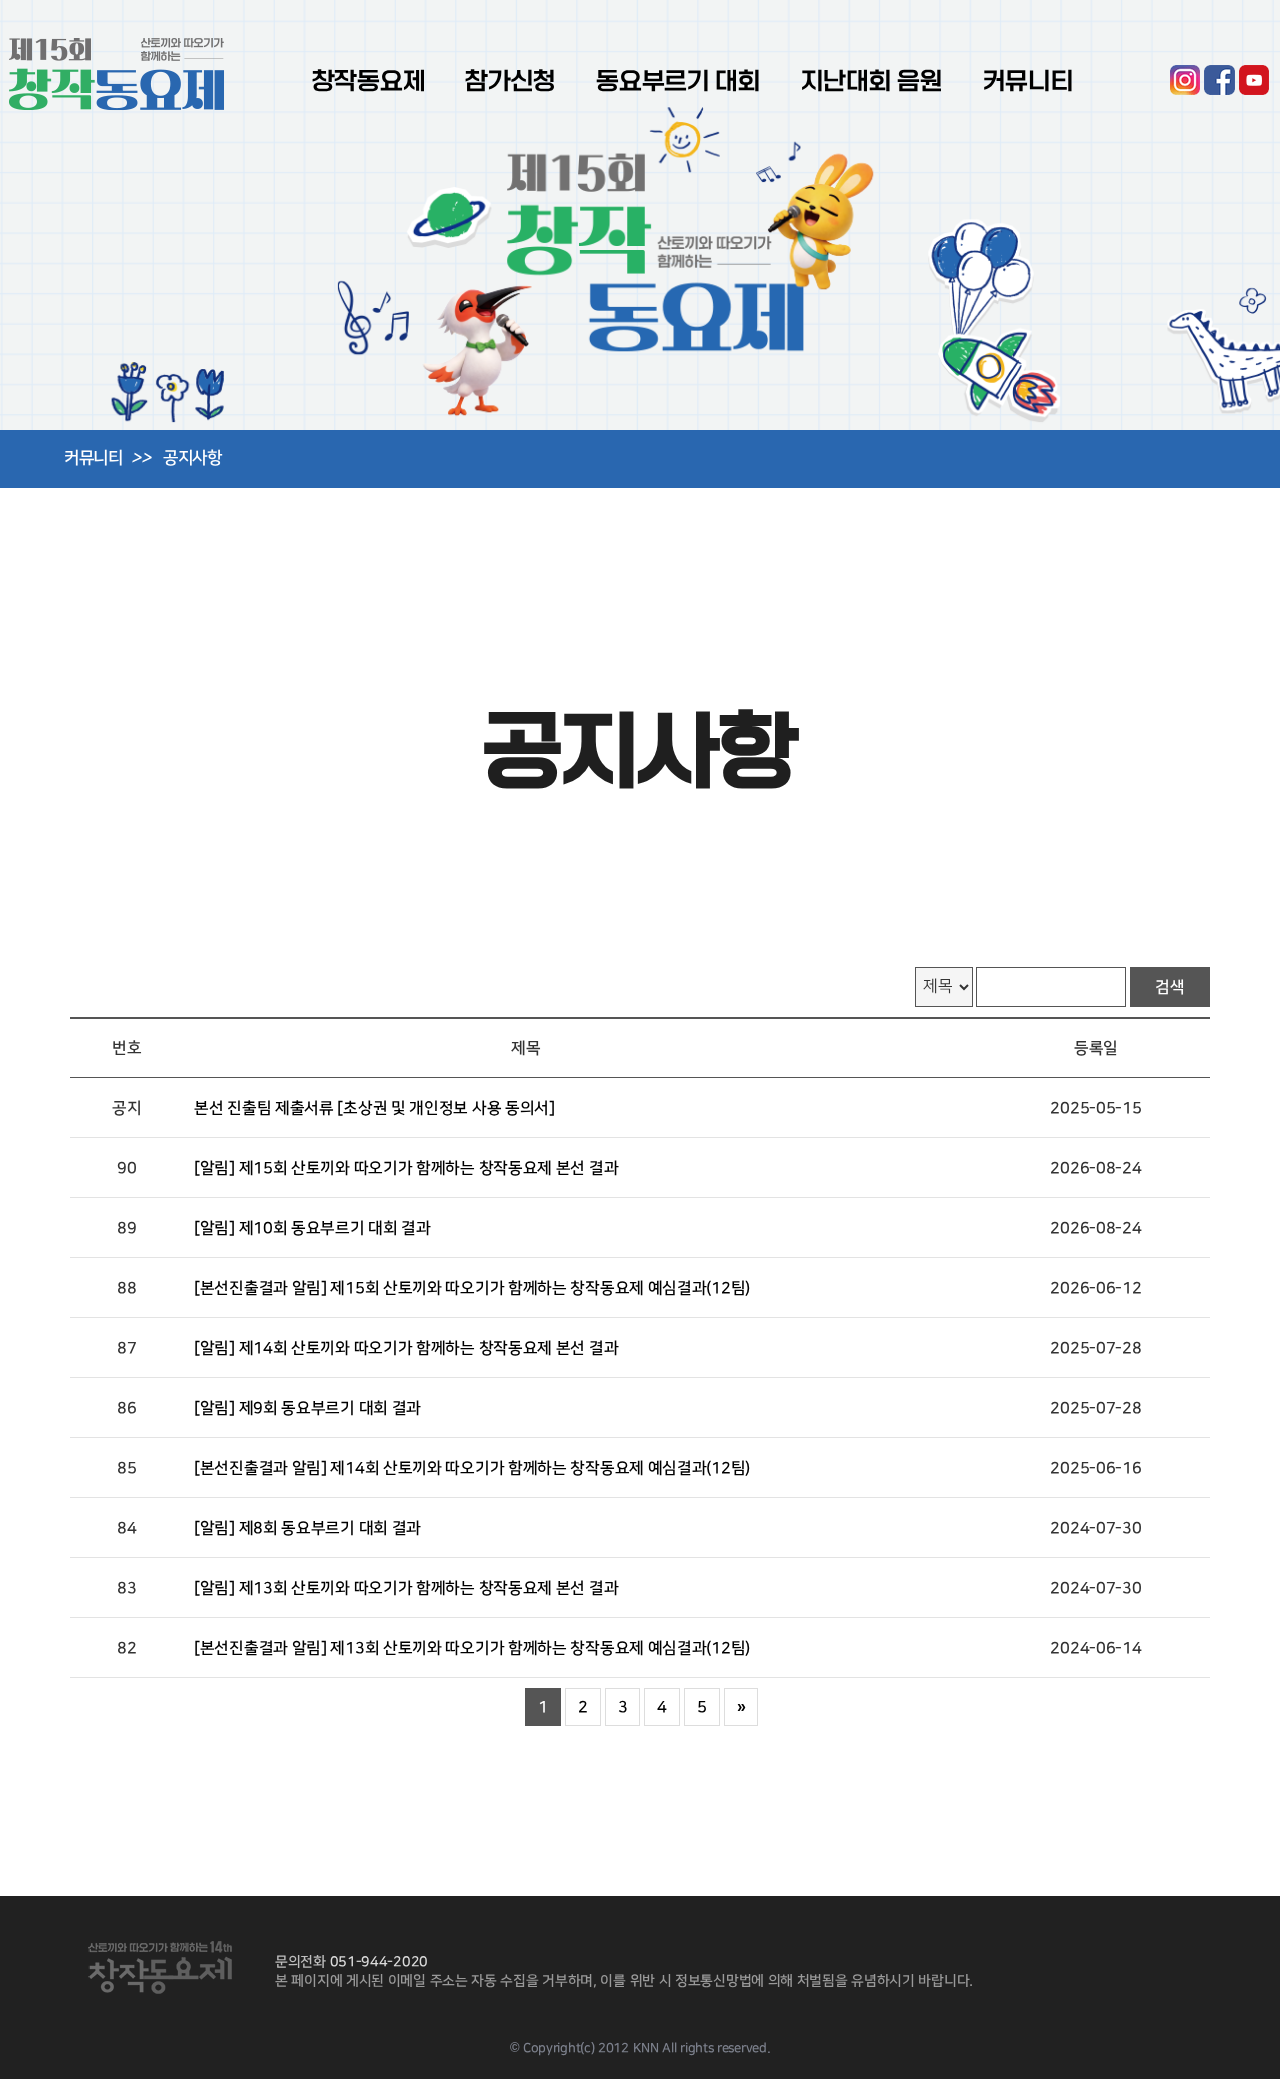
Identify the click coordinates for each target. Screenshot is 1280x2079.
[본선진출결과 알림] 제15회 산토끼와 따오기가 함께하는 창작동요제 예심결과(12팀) (472, 1288)
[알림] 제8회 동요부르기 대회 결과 (307, 1528)
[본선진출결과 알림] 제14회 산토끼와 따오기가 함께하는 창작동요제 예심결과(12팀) (472, 1468)
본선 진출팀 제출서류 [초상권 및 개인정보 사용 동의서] (374, 1108)
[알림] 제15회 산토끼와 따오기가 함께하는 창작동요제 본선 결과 (406, 1168)
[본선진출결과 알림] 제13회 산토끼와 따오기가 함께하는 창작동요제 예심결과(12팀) (472, 1648)
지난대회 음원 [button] (872, 81)
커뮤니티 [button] (1028, 81)
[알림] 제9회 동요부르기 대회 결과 (307, 1408)
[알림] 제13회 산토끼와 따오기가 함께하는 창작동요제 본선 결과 (406, 1588)
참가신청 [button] (510, 81)
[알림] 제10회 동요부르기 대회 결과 (312, 1228)
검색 (1170, 987)
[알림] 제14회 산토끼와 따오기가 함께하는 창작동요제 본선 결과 (406, 1348)
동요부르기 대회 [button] (678, 81)
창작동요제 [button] (369, 81)
